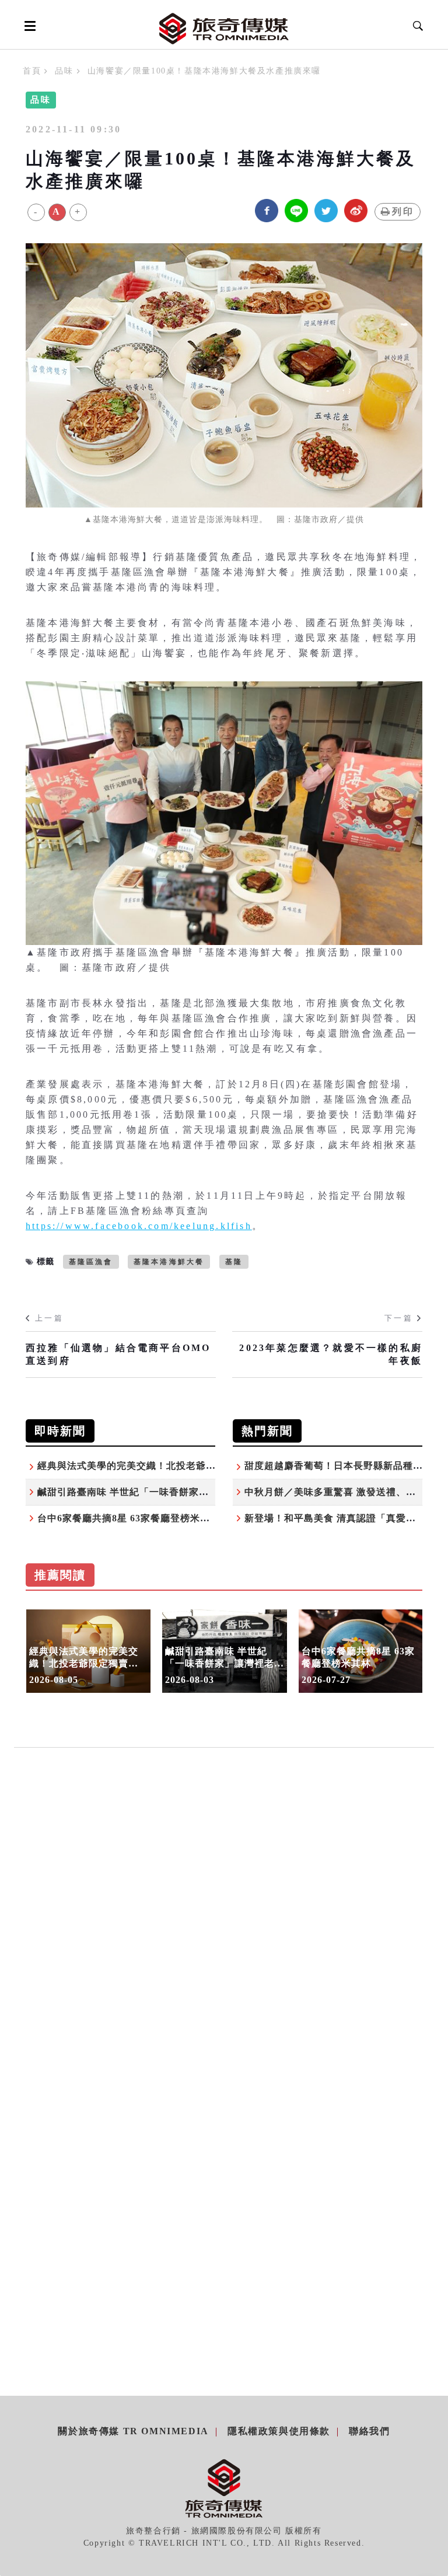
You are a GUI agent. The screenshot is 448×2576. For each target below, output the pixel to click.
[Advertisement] (224, 1886)
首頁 (32, 71)
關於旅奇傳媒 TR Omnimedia (133, 2431)
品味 (64, 71)
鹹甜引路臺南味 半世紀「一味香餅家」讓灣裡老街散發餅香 (168, 1492)
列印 (403, 211)
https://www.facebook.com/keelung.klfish (139, 1226)
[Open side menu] (28, 26)
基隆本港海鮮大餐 (169, 1262)
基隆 (234, 1262)
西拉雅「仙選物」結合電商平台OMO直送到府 (118, 1354)
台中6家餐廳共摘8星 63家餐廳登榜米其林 (129, 1518)
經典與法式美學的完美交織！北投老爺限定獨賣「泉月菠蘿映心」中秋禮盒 (201, 1466)
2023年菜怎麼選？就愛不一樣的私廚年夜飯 (331, 1354)
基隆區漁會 (91, 1262)
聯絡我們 (369, 2431)
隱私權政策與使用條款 (279, 2431)
